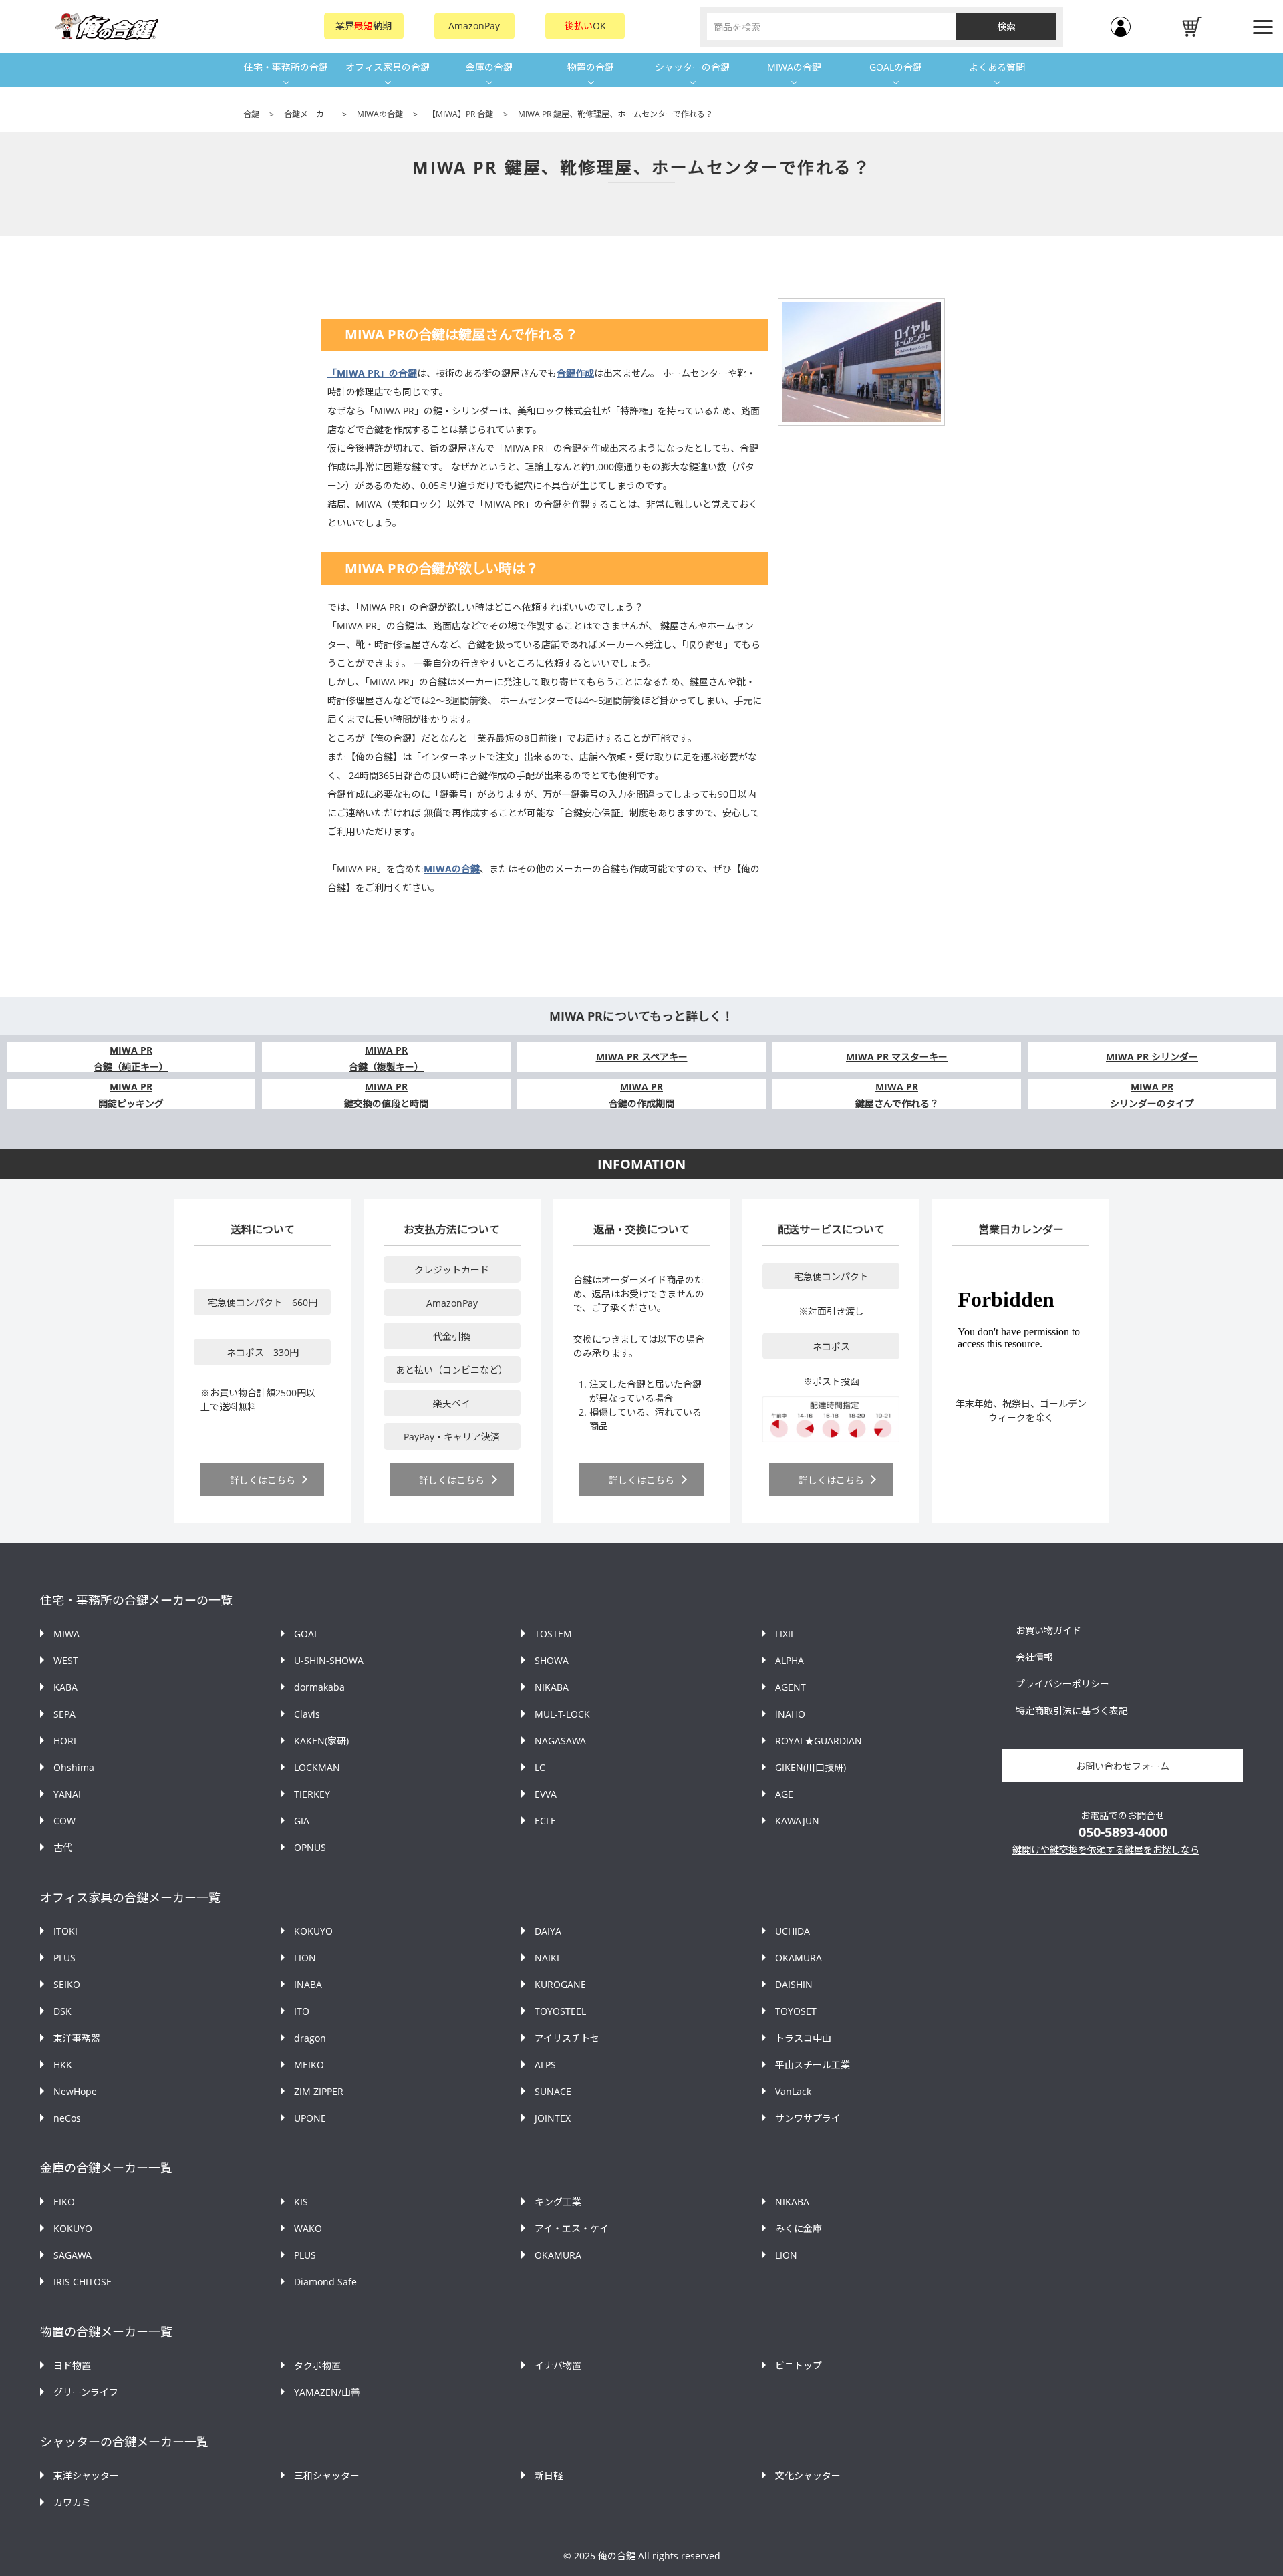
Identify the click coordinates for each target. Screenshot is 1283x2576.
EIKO (64, 2202)
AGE (784, 1794)
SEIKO (67, 1984)
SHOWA (552, 1660)
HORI (65, 1741)
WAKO (308, 2228)
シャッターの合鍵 (692, 67)
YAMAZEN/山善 (327, 2392)
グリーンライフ (86, 2392)
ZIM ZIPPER (319, 2091)
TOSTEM (553, 1634)
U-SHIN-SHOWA (329, 1660)
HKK (63, 2065)
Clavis (307, 1714)
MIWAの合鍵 (794, 67)
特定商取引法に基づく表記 (1072, 1711)
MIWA (66, 1634)
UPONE (310, 2118)
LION (305, 1958)
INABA (308, 1984)
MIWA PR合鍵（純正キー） (131, 1058)
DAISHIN (794, 1984)
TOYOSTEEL (560, 2011)
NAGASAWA (560, 1741)
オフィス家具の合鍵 (388, 67)
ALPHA (790, 1660)
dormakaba (319, 1687)
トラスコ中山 (803, 2038)
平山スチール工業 (813, 2065)
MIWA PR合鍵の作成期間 (641, 1095)
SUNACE (553, 2091)
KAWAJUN (797, 1821)
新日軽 (549, 2475)
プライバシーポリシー (1062, 1684)
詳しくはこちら (263, 1480)
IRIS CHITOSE (83, 2282)
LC (540, 1767)
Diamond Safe (325, 2282)
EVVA (546, 1794)
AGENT (791, 1687)
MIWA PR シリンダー (1152, 1057)
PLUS (64, 1958)
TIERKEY (312, 1794)
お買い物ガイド (1048, 1630)
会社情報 (1034, 1657)
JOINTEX (553, 2118)
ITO (302, 2011)
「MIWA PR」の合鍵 (372, 373)
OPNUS (310, 1847)
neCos (67, 2118)
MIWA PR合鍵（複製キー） (386, 1058)
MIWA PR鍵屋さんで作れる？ (897, 1095)
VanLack (793, 2091)
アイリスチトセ (567, 2038)
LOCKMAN (317, 1767)
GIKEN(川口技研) (811, 1767)
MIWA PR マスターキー (897, 1057)
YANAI (67, 1794)
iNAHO (790, 1714)
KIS (301, 2202)
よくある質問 (997, 67)
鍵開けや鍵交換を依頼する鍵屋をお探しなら (1106, 1849)
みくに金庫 (799, 2228)
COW (64, 1821)
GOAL (306, 1634)
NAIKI (547, 1958)
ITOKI (65, 1931)
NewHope (75, 2091)
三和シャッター (327, 2475)
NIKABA (552, 1687)
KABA (65, 1687)
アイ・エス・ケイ (572, 2228)
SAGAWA (73, 2255)
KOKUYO (313, 1931)
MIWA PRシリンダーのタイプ (1152, 1095)
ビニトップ (799, 2365)
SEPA (64, 1714)
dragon (310, 2038)
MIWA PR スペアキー (642, 1057)
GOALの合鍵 (896, 67)
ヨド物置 (72, 2365)
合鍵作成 (575, 373)
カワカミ (72, 2502)
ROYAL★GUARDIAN (819, 1741)
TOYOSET (796, 2011)
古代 (63, 1847)
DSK (62, 2011)
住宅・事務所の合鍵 (286, 67)
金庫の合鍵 (489, 67)
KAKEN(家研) (321, 1741)
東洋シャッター (86, 2475)
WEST (66, 1660)
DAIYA (548, 1931)
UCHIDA (793, 1931)
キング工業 (558, 2202)
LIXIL (785, 1634)
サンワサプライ (808, 2118)
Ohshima (74, 1767)
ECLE (545, 1821)
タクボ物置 (317, 2365)
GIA (302, 1821)
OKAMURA (799, 1958)
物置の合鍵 (591, 67)
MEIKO (309, 2065)
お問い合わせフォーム (1123, 1766)
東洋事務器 (77, 2038)
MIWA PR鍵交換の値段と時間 (386, 1095)
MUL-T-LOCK (562, 1714)
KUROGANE (560, 1984)
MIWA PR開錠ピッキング (131, 1095)
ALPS (545, 2065)
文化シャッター (808, 2475)
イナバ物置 (558, 2365)
